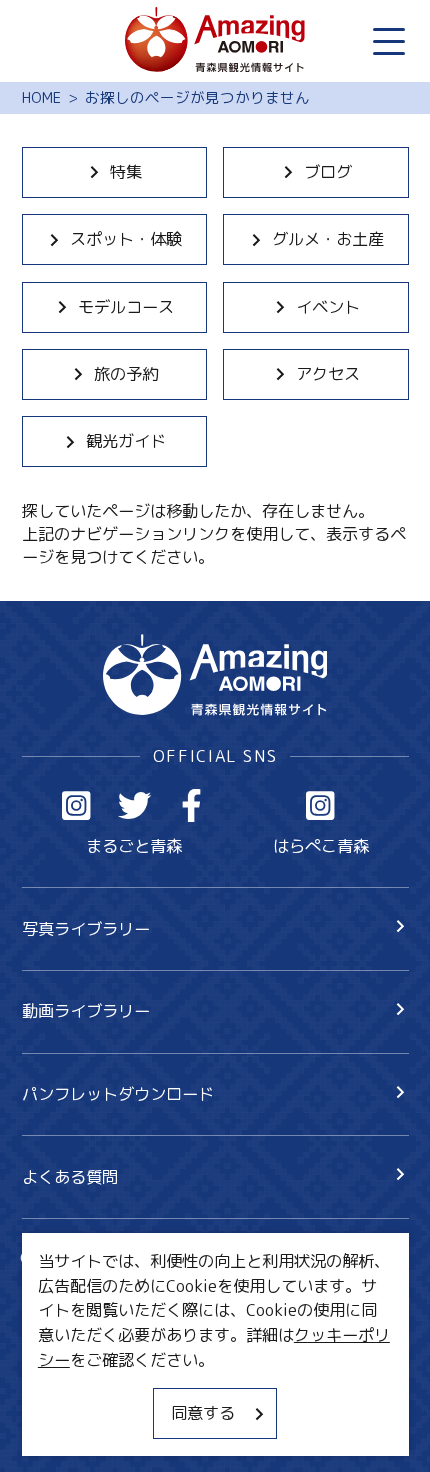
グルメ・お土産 (328, 238)
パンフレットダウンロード (118, 1093)
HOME (41, 98)
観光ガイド (126, 440)
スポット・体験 (126, 238)
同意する (203, 1412)
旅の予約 (126, 373)
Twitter (134, 805)
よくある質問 (70, 1176)
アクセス (328, 373)
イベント (328, 306)
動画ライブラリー (86, 1010)
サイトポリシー (78, 1387)
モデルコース (126, 306)
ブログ (328, 171)
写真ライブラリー (86, 928)
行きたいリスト (110, 1295)
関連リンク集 (70, 1426)
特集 (126, 171)
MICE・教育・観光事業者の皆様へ (145, 1348)
